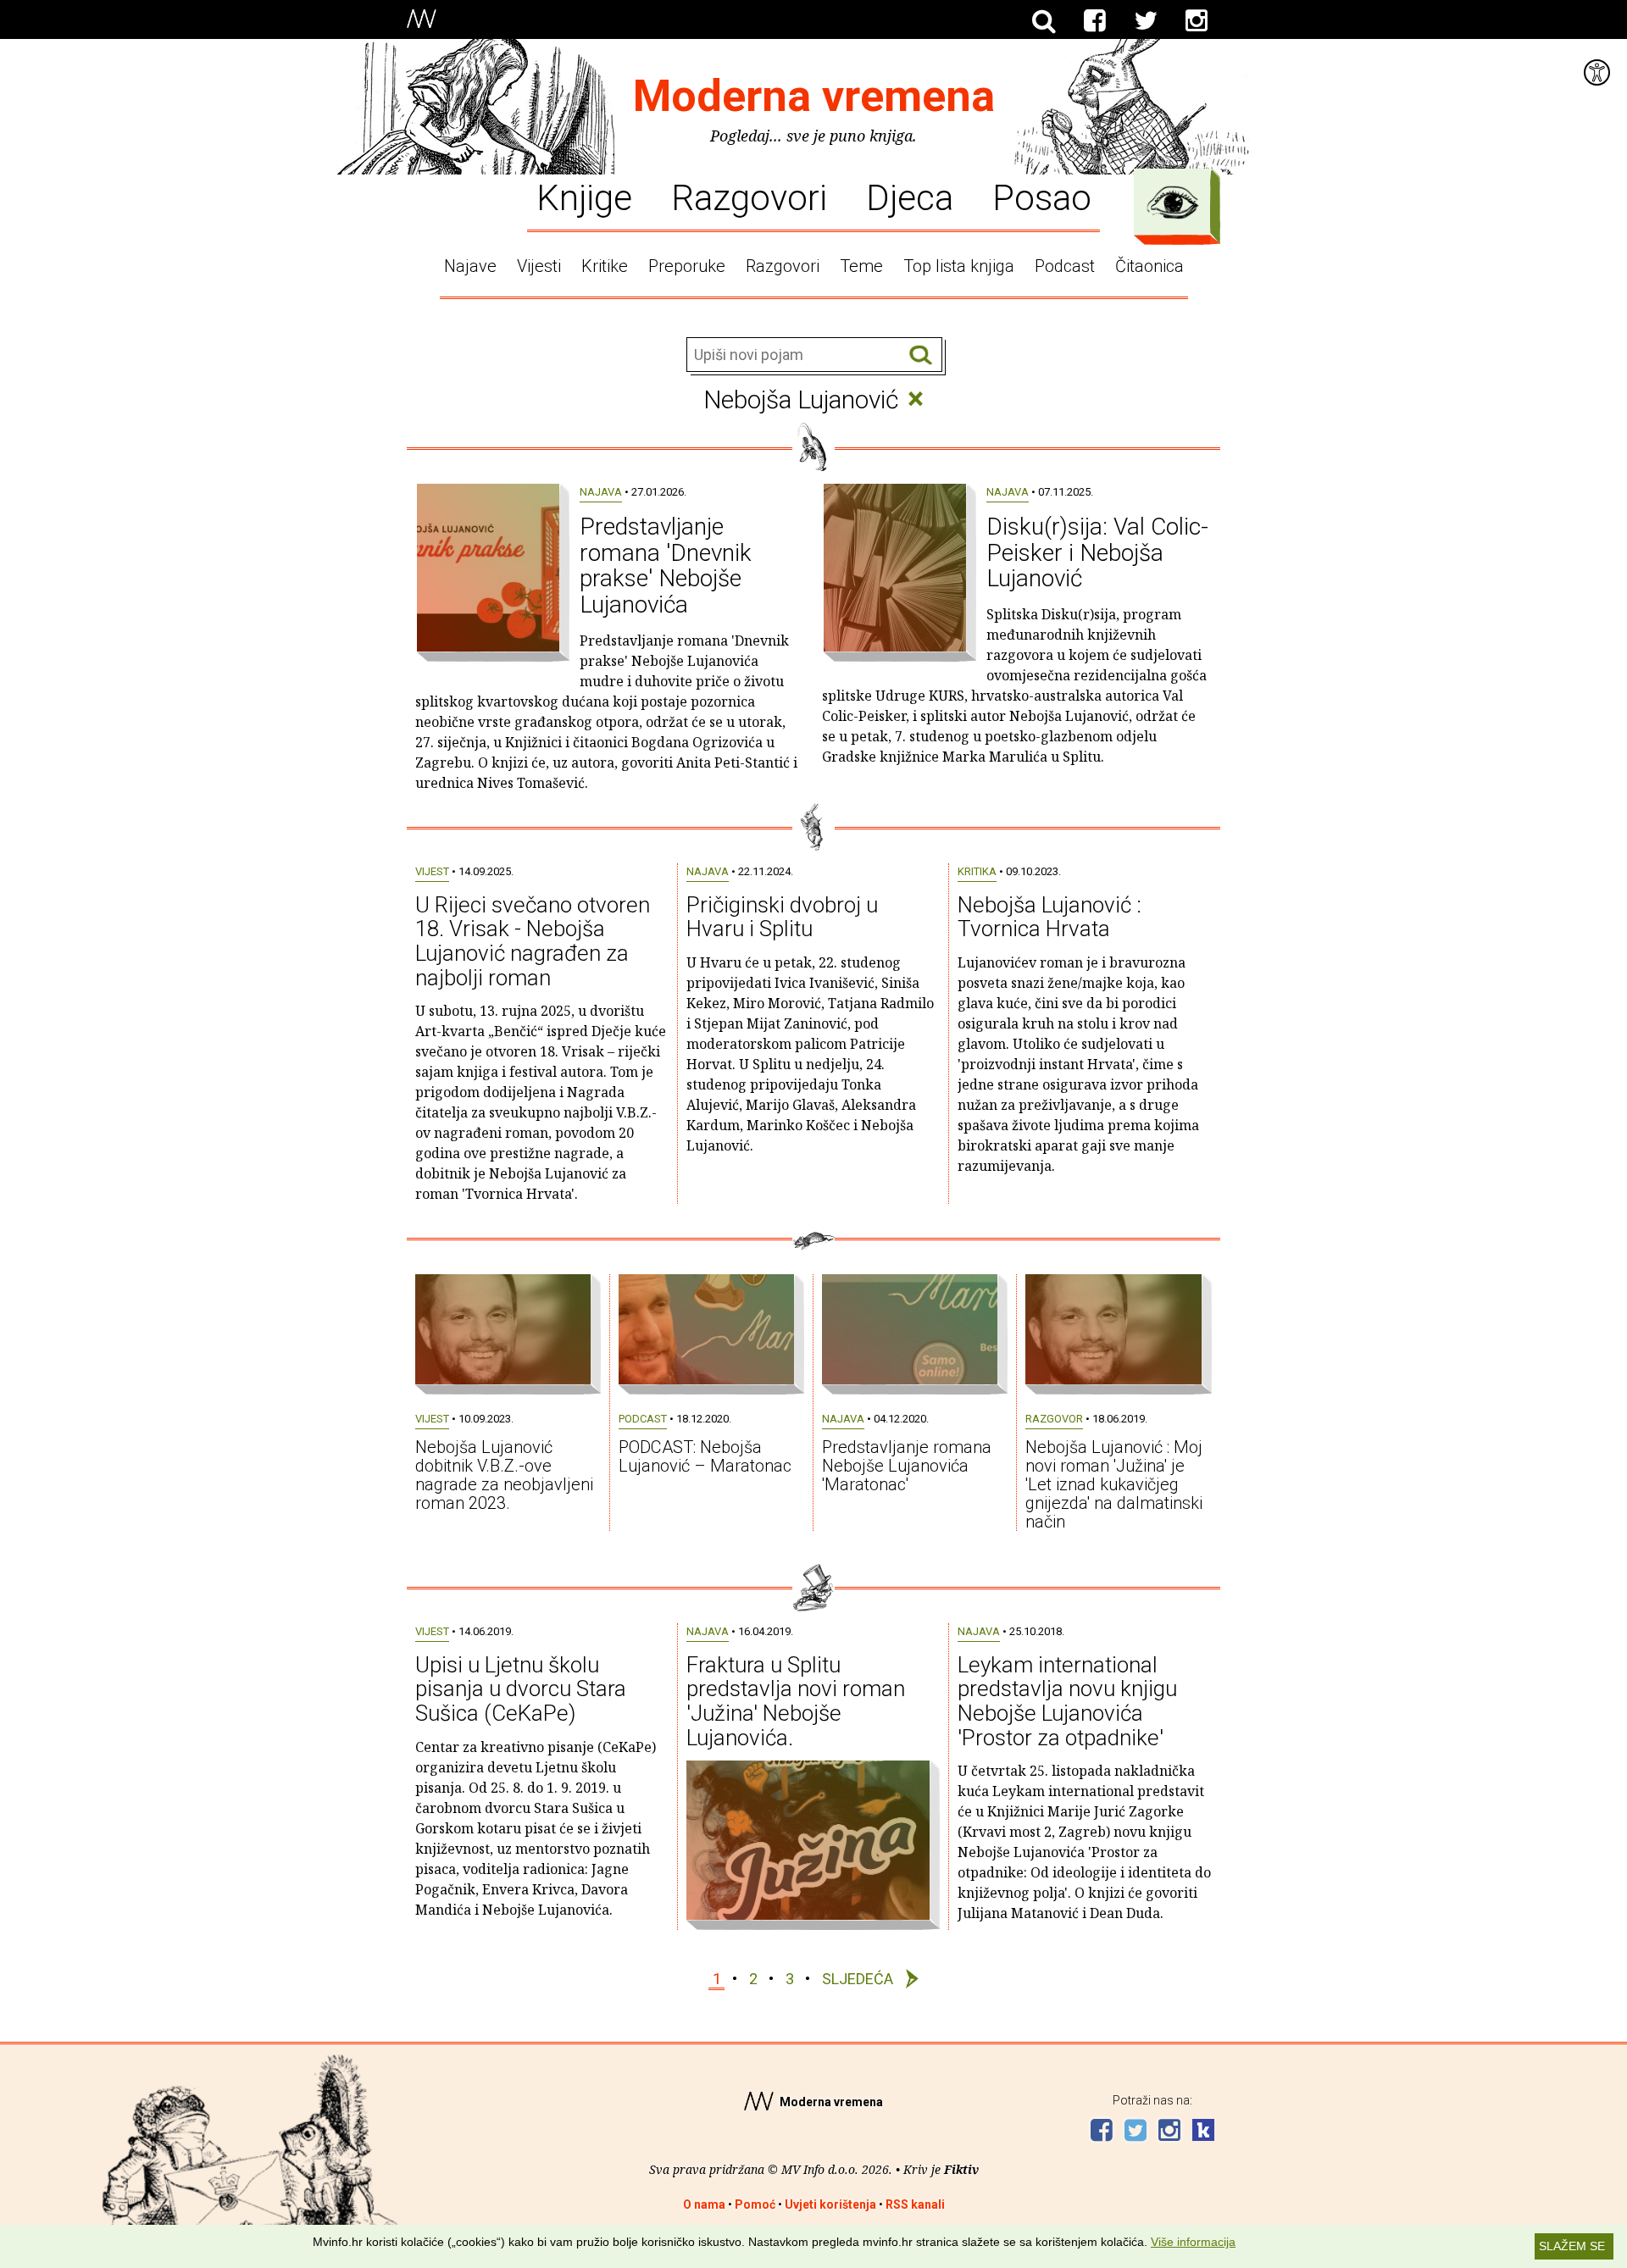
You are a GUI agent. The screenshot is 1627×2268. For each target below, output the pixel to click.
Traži (921, 355)
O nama (704, 2204)
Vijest (432, 871)
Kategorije (1173, 202)
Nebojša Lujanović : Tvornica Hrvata (1049, 917)
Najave (470, 266)
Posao (1042, 197)
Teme (861, 266)
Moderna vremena (814, 96)
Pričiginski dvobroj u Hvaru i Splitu (782, 917)
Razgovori (749, 197)
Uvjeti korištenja (830, 2204)
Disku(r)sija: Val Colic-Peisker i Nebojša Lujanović (1097, 553)
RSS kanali (915, 2204)
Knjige (584, 197)
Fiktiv (961, 2169)
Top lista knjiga (959, 266)
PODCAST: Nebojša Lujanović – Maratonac (705, 1456)
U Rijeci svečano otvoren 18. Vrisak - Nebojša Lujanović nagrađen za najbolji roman (533, 941)
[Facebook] (1095, 21)
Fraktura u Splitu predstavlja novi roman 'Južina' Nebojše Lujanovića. (796, 1701)
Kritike (605, 266)
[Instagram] (1197, 21)
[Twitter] (1146, 21)
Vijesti (539, 266)
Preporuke (687, 266)
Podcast (1065, 266)
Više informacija (1193, 2242)
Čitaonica (1149, 266)
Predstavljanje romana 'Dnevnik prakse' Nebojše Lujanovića (666, 566)
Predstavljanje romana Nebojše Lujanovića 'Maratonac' (907, 1466)
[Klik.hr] (1203, 2132)
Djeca (910, 197)
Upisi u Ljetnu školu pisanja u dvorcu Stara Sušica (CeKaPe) (521, 1689)
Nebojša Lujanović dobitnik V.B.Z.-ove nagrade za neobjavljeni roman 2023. (504, 1475)
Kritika (977, 871)
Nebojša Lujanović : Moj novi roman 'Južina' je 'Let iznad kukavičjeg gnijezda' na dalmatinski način (1114, 1484)
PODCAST (643, 1419)
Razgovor (1054, 1419)
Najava (601, 492)
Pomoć (755, 2204)
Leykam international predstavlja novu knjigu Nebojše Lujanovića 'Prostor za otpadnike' (1067, 1701)
